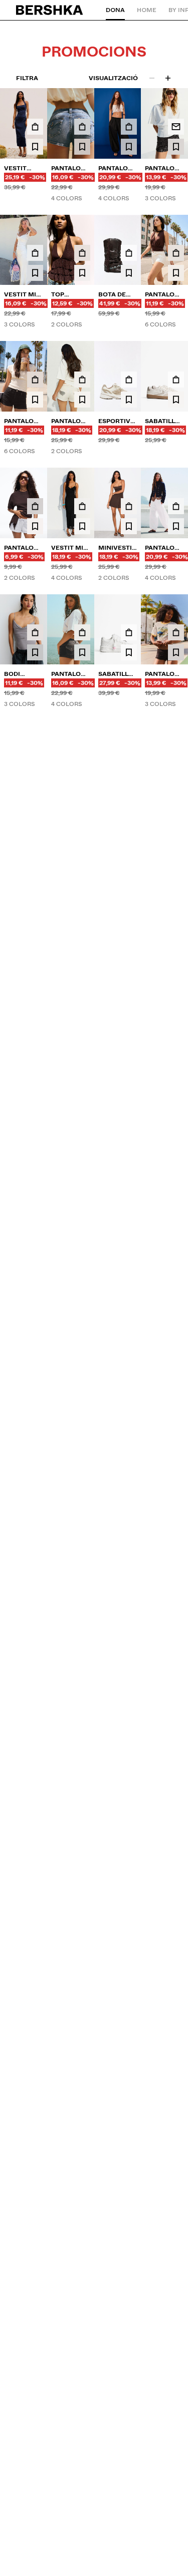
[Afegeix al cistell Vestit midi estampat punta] (35, 253)
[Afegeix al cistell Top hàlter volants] (82, 253)
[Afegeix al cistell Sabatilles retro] (176, 380)
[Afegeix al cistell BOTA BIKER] (176, 764)
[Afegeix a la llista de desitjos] (35, 147)
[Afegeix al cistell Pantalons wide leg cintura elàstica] (129, 890)
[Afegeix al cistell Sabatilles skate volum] (35, 890)
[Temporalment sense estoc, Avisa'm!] (176, 127)
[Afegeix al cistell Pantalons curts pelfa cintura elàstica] (35, 506)
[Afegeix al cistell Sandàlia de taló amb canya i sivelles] (35, 1017)
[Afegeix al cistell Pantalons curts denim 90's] (82, 1017)
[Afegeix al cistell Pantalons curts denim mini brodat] (129, 1144)
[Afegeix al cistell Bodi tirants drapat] (35, 632)
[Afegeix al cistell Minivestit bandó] (129, 506)
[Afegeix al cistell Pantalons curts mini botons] (82, 1144)
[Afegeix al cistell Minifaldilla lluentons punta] (35, 759)
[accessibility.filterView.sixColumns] (168, 78)
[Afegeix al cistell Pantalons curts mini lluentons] (176, 632)
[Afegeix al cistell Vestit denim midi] (35, 127)
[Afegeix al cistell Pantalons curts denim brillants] (176, 1139)
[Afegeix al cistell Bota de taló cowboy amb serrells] (129, 253)
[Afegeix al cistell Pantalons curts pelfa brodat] (35, 1139)
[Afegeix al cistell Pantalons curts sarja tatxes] (82, 380)
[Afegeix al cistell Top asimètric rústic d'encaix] (129, 1012)
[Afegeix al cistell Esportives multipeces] (129, 380)
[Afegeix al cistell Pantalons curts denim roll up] (176, 253)
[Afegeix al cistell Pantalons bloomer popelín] (129, 127)
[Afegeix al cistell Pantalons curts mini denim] (82, 127)
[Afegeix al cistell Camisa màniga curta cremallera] (176, 890)
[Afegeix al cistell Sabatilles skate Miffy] (129, 632)
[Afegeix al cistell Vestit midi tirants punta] (82, 506)
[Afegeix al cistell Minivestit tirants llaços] (176, 1012)
